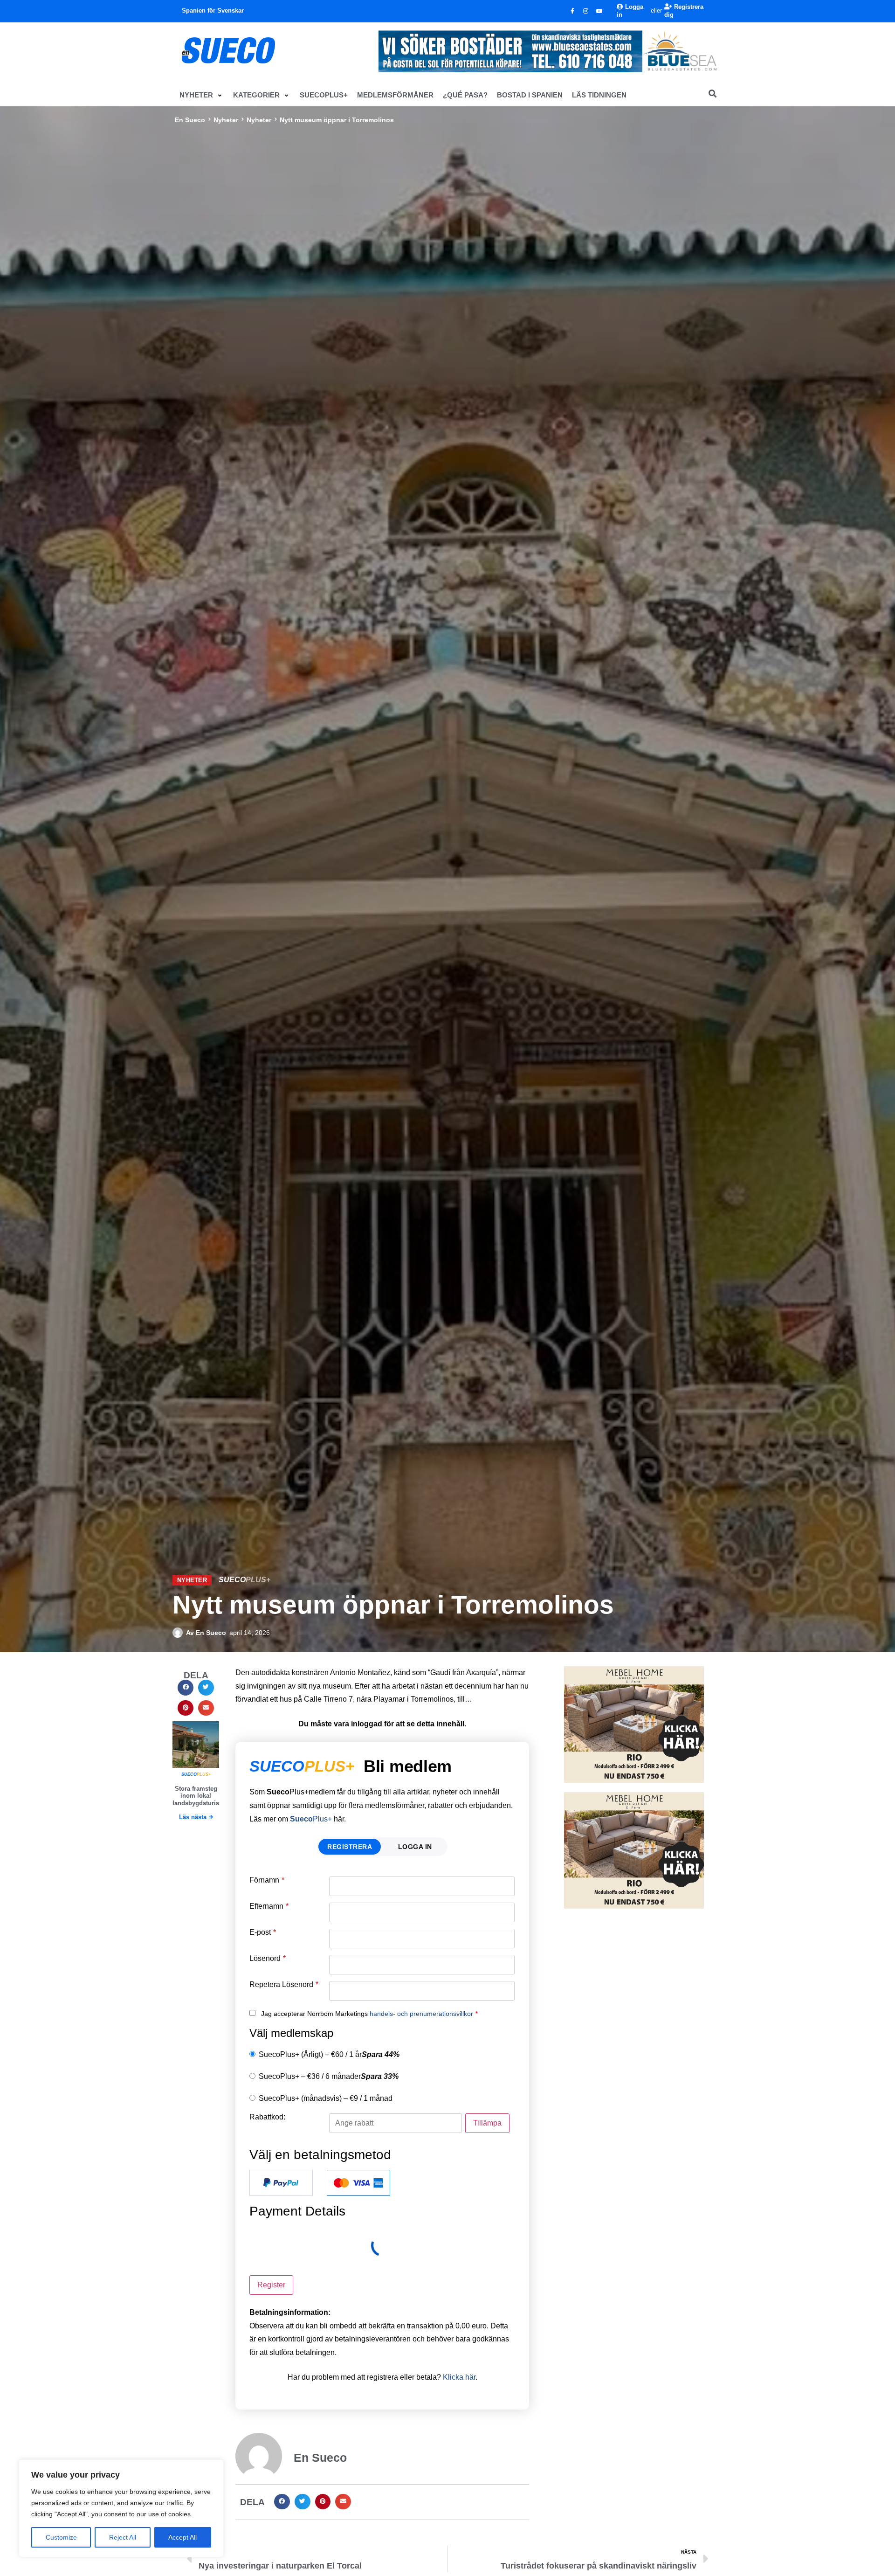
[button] (202, 95)
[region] (121, 2508)
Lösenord (268, 1959)
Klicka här (459, 2377)
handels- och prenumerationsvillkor (421, 2014)
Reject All (123, 2537)
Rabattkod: (267, 2117)
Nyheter (226, 120)
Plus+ (311, 1819)
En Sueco (190, 120)
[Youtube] (599, 11)
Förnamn (267, 1880)
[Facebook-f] (572, 11)
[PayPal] (281, 2183)
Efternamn (269, 1906)
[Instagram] (586, 11)
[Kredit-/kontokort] (358, 2183)
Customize (61, 2537)
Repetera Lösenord (284, 1985)
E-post (263, 1932)
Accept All (182, 2537)
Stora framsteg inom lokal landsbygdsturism (199, 1796)
